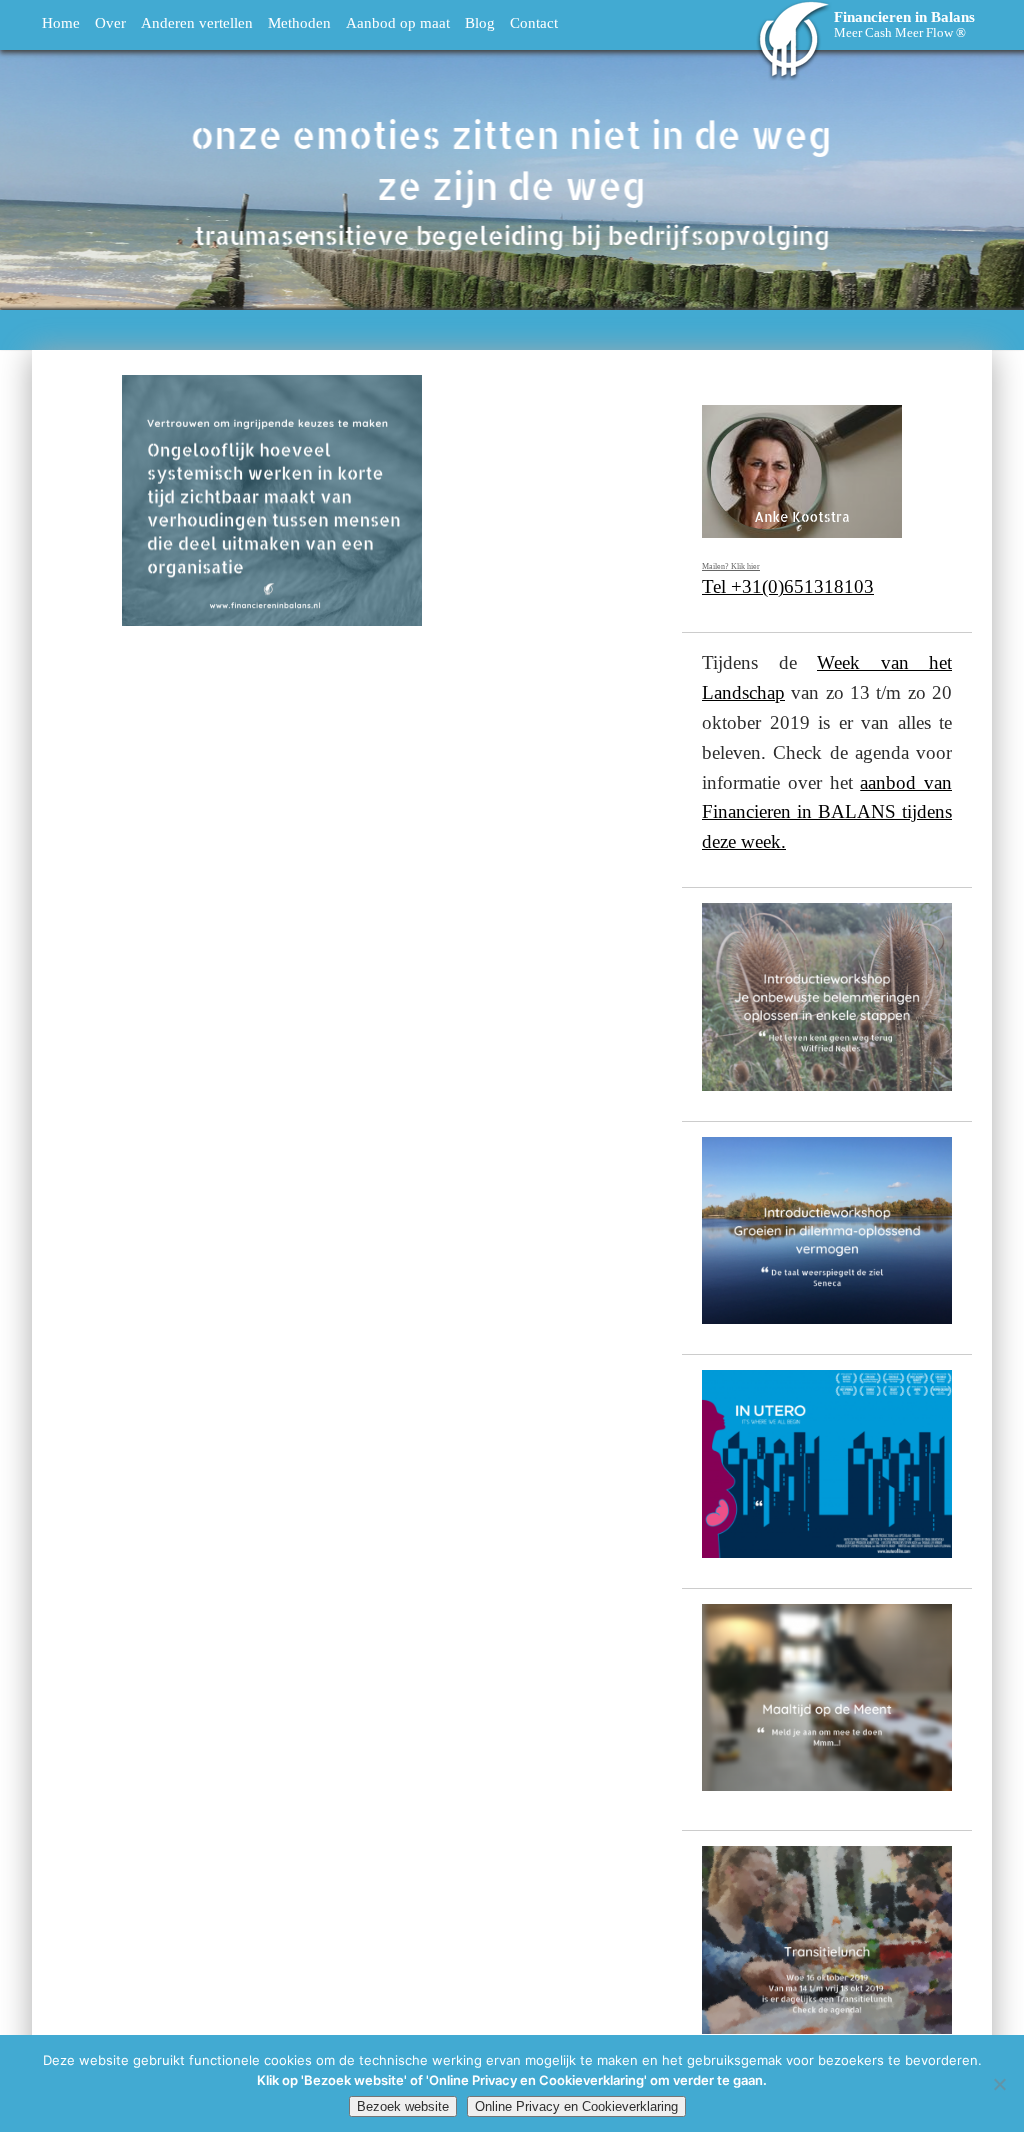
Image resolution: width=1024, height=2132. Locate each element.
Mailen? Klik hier (731, 566)
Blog (480, 22)
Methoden (299, 22)
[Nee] (999, 2084)
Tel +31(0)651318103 (788, 586)
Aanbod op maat (398, 22)
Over (110, 22)
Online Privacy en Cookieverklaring (576, 2106)
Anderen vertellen (197, 22)
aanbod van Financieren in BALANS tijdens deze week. (827, 812)
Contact (534, 22)
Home (61, 22)
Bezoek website (403, 2106)
